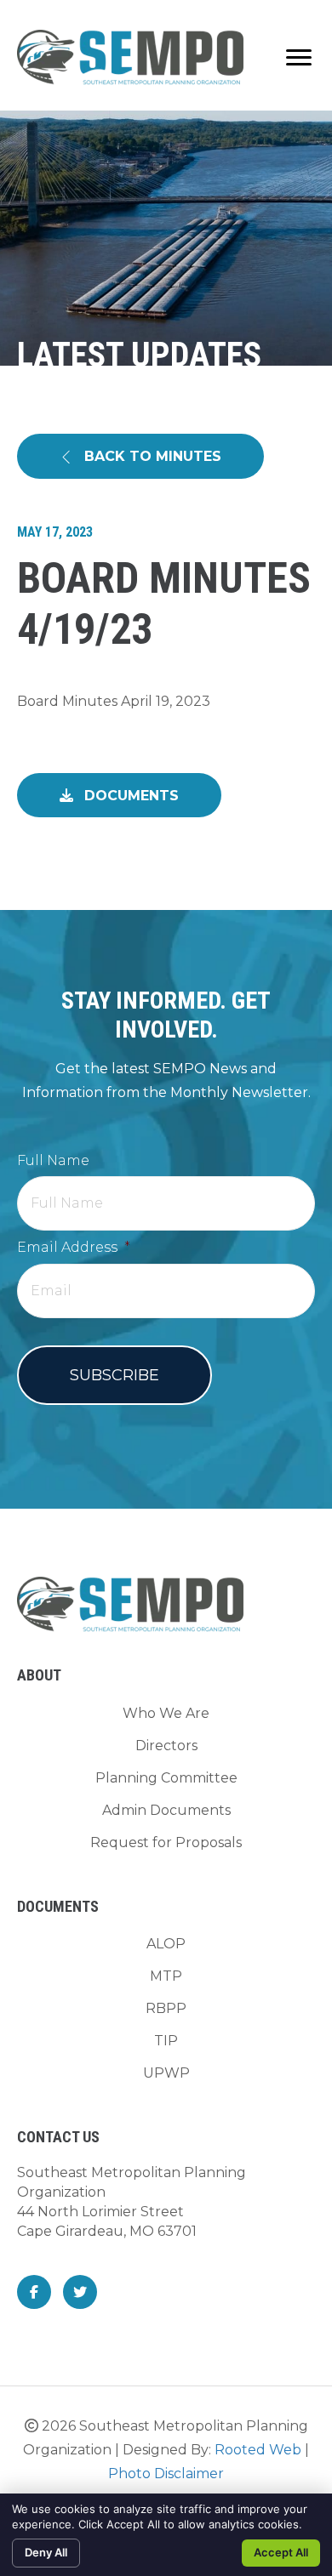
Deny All (46, 2552)
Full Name (53, 1160)
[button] (140, 456)
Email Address (74, 1247)
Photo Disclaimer (166, 2474)
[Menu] (299, 58)
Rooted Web (258, 2450)
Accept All (281, 2552)
